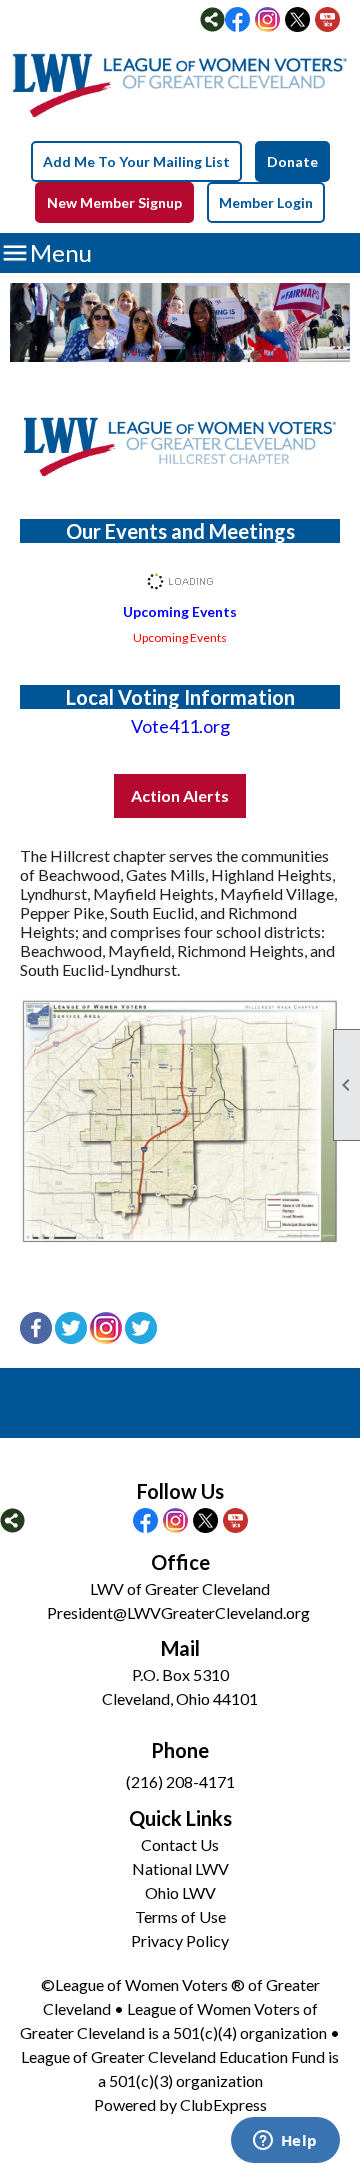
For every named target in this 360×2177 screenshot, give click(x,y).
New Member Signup (114, 202)
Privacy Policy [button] (180, 1940)
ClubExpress (223, 2104)
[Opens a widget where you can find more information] (285, 2142)
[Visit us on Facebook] (237, 21)
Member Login (266, 202)
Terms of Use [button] (180, 1916)
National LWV (180, 1868)
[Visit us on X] (297, 21)
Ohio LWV (180, 1892)
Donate (292, 161)
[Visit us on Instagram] (267, 21)
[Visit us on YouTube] (327, 21)
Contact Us (180, 1844)
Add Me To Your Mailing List (136, 161)
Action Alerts (180, 795)
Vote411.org (180, 726)
